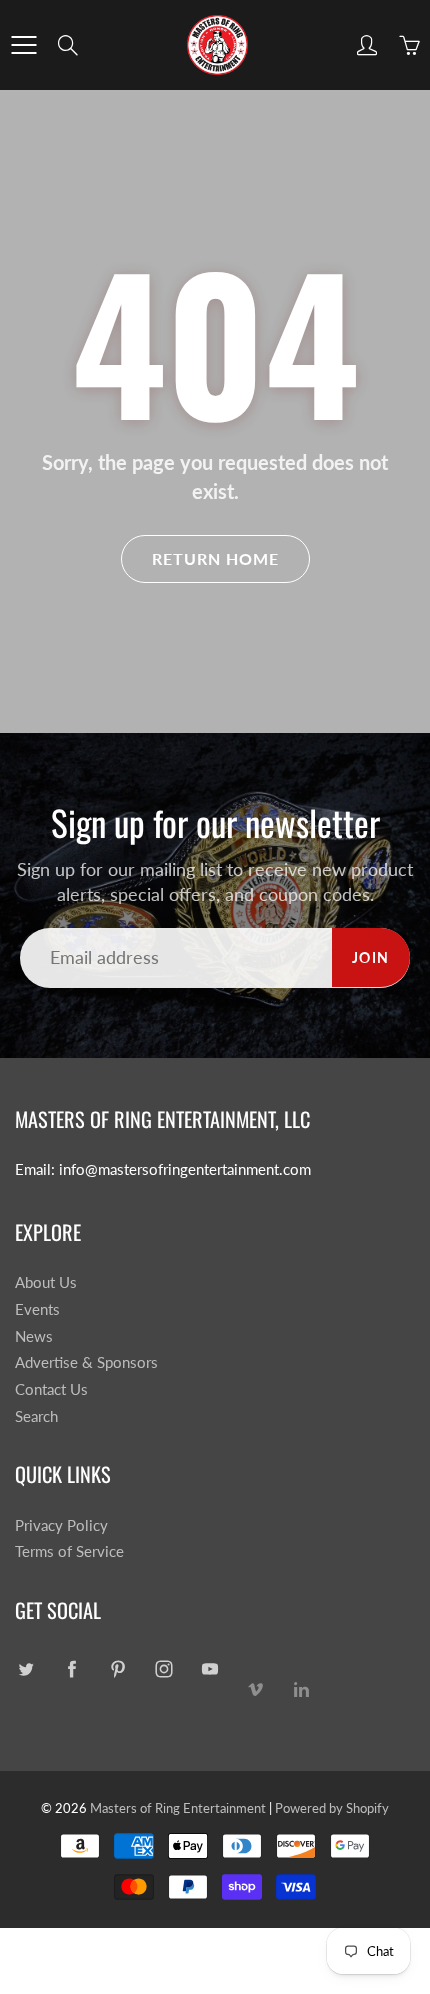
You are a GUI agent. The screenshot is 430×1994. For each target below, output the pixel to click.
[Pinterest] (117, 1668)
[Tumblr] (301, 1686)
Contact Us (51, 1389)
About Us (46, 1282)
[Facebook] (71, 1668)
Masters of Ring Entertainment (178, 1808)
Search (36, 1416)
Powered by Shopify (332, 1808)
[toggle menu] (23, 45)
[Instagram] (163, 1668)
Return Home (215, 558)
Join (371, 957)
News (34, 1336)
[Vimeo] (255, 1686)
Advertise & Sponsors (86, 1362)
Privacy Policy (61, 1525)
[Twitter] (25, 1668)
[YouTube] (209, 1668)
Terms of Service (69, 1551)
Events (37, 1309)
